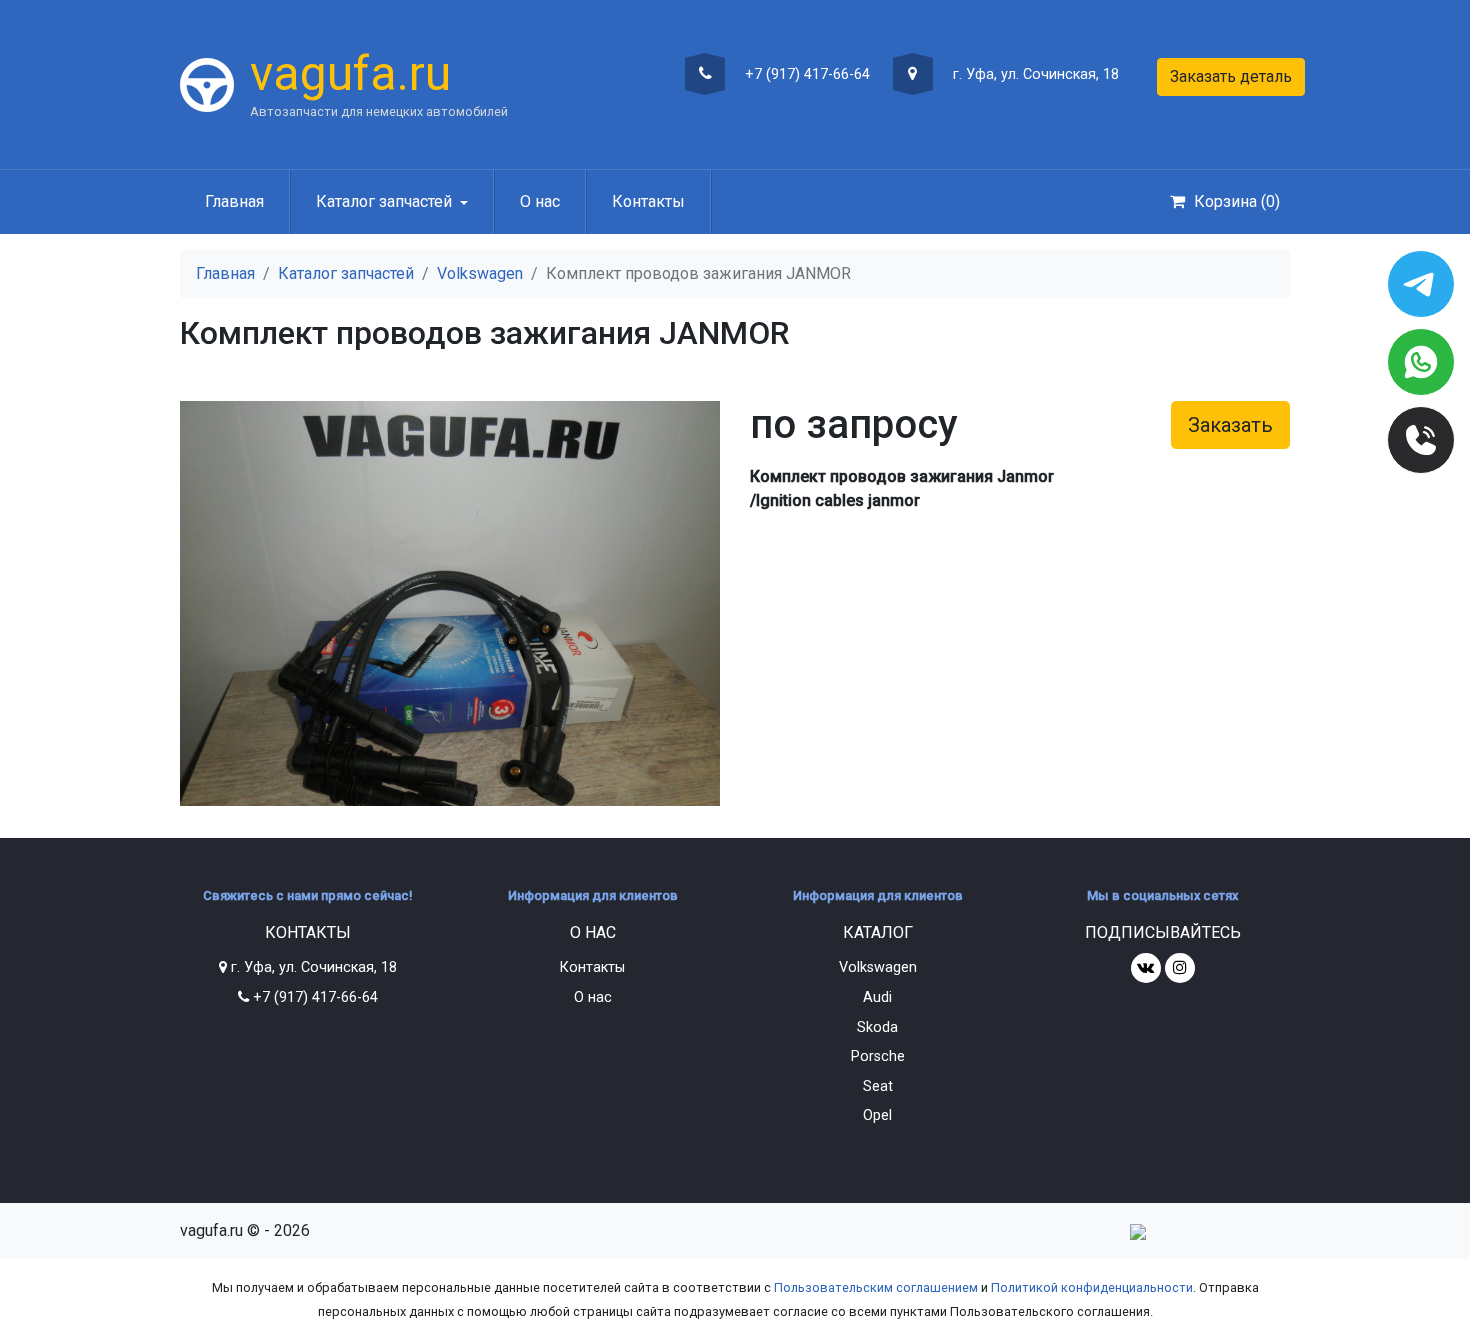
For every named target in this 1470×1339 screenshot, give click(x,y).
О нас (540, 201)
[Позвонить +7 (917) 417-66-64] (1421, 440)
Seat (878, 1086)
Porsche (878, 1056)
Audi (877, 997)
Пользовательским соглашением (876, 1287)
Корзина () (1235, 201)
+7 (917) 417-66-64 (805, 74)
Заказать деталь (1231, 76)
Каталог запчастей (346, 273)
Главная (234, 201)
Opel (877, 1115)
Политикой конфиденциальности (1092, 1287)
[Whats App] (1421, 362)
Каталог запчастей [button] (384, 201)
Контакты (648, 201)
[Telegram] (1421, 284)
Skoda (877, 1027)
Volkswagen (480, 273)
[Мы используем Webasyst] (1138, 1230)
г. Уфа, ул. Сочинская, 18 (1034, 74)
